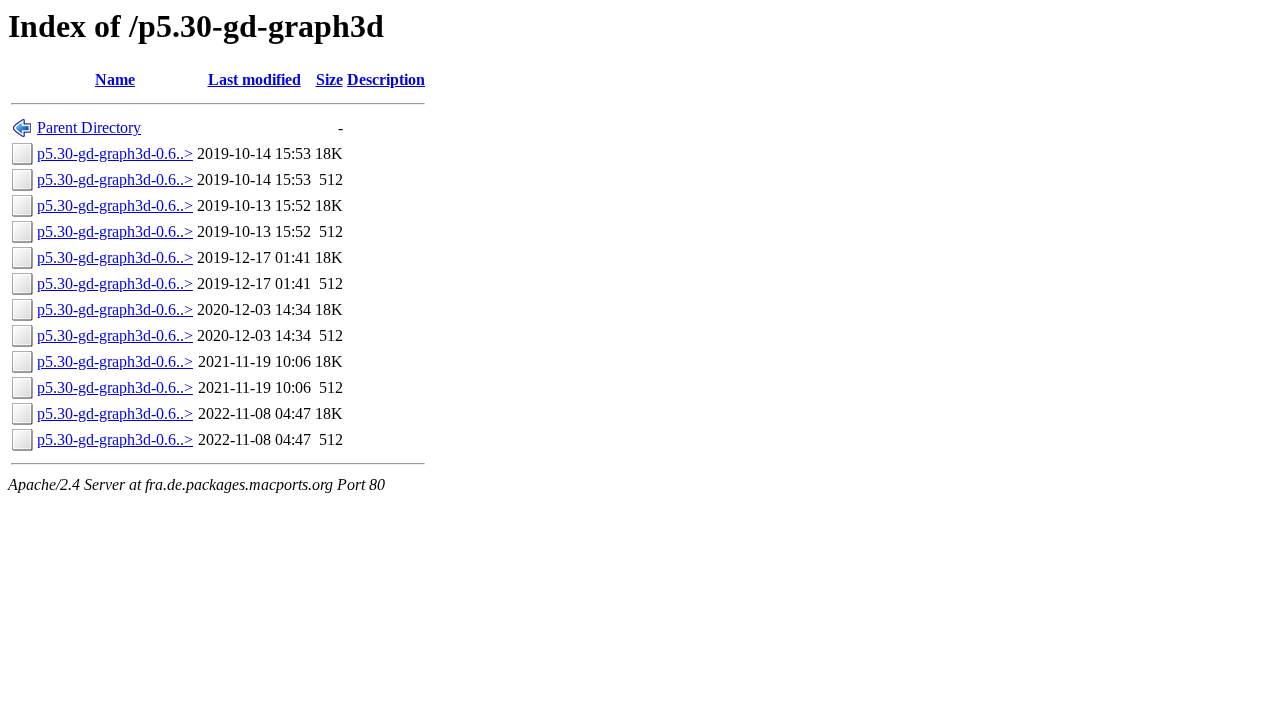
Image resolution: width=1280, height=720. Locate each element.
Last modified (254, 79)
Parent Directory (89, 127)
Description (386, 79)
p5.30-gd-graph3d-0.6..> (115, 153)
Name (115, 79)
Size (329, 79)
